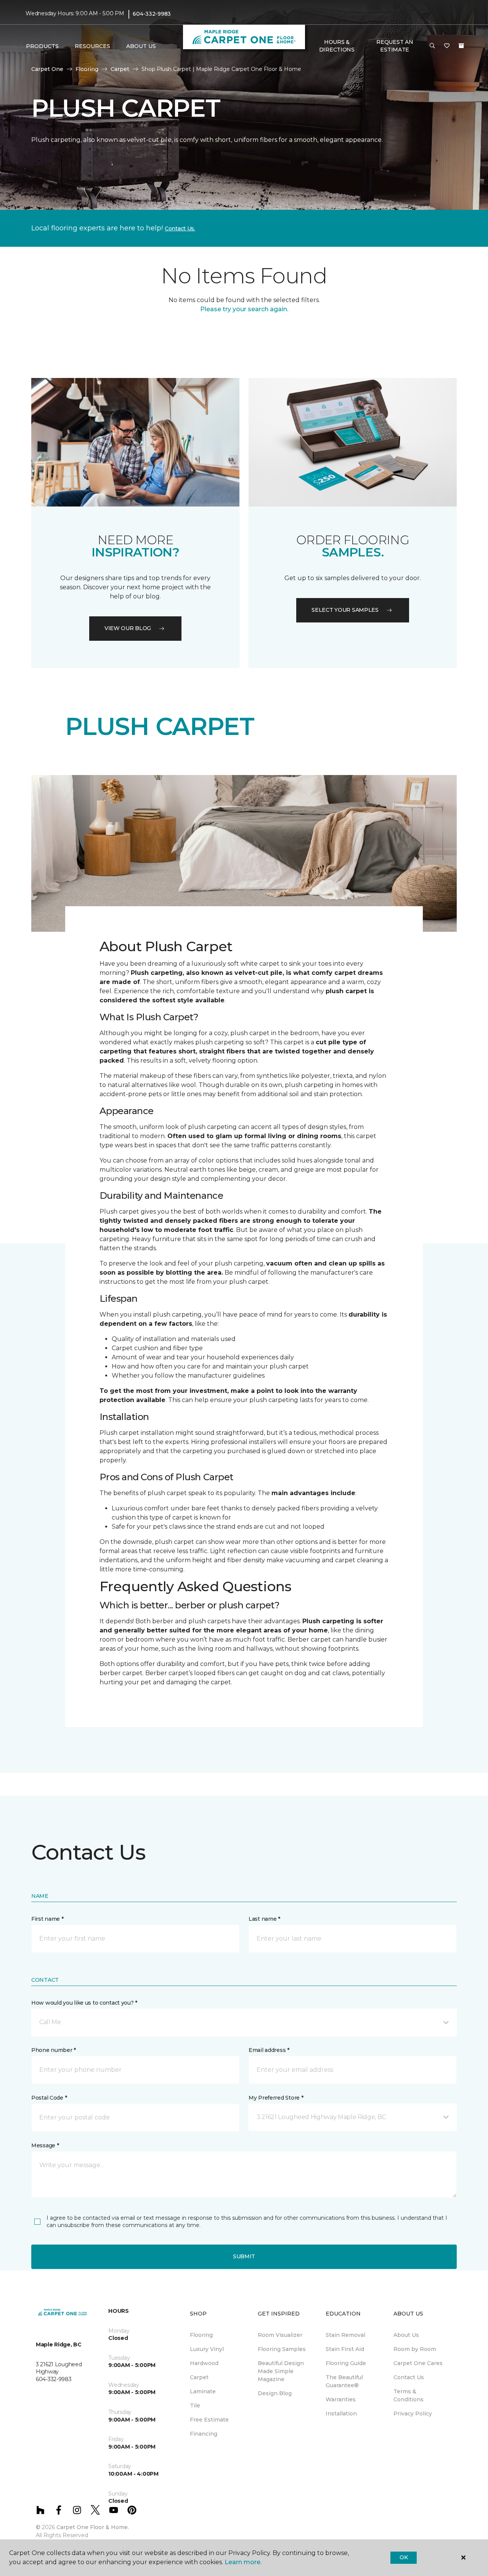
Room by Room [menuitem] (415, 2349)
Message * (45, 2145)
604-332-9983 (152, 14)
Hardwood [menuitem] (204, 2363)
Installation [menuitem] (341, 2414)
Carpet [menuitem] (199, 2377)
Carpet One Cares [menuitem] (418, 2363)
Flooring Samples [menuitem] (282, 2349)
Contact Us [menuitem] (409, 2377)
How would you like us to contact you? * (84, 2003)
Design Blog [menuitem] (275, 2393)
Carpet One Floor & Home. (93, 2527)
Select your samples (345, 610)
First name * (47, 1919)
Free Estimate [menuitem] (209, 2420)
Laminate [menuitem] (203, 2391)
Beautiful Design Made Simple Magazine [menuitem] (281, 2371)
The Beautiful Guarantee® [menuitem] (344, 2381)
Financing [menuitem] (204, 2434)
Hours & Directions (337, 46)
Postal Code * (49, 2098)
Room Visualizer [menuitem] (280, 2335)
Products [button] (42, 46)
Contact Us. (180, 228)
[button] (432, 46)
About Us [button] (141, 46)
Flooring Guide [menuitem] (346, 2363)
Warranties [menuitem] (341, 2399)
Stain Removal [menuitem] (345, 2335)
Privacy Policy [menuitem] (413, 2414)
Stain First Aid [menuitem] (345, 2349)
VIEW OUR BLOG (128, 628)
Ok (404, 2557)
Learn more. (243, 2562)
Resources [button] (92, 46)
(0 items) (461, 46)
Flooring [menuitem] (201, 2335)
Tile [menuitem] (195, 2406)
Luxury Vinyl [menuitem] (207, 2349)
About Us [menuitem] (406, 2335)
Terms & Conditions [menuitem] (409, 2395)
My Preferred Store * (276, 2098)
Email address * (269, 2050)
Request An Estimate (395, 46)
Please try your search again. (244, 309)
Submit (244, 2256)
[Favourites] (447, 46)
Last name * (264, 1919)
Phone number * (54, 2050)
